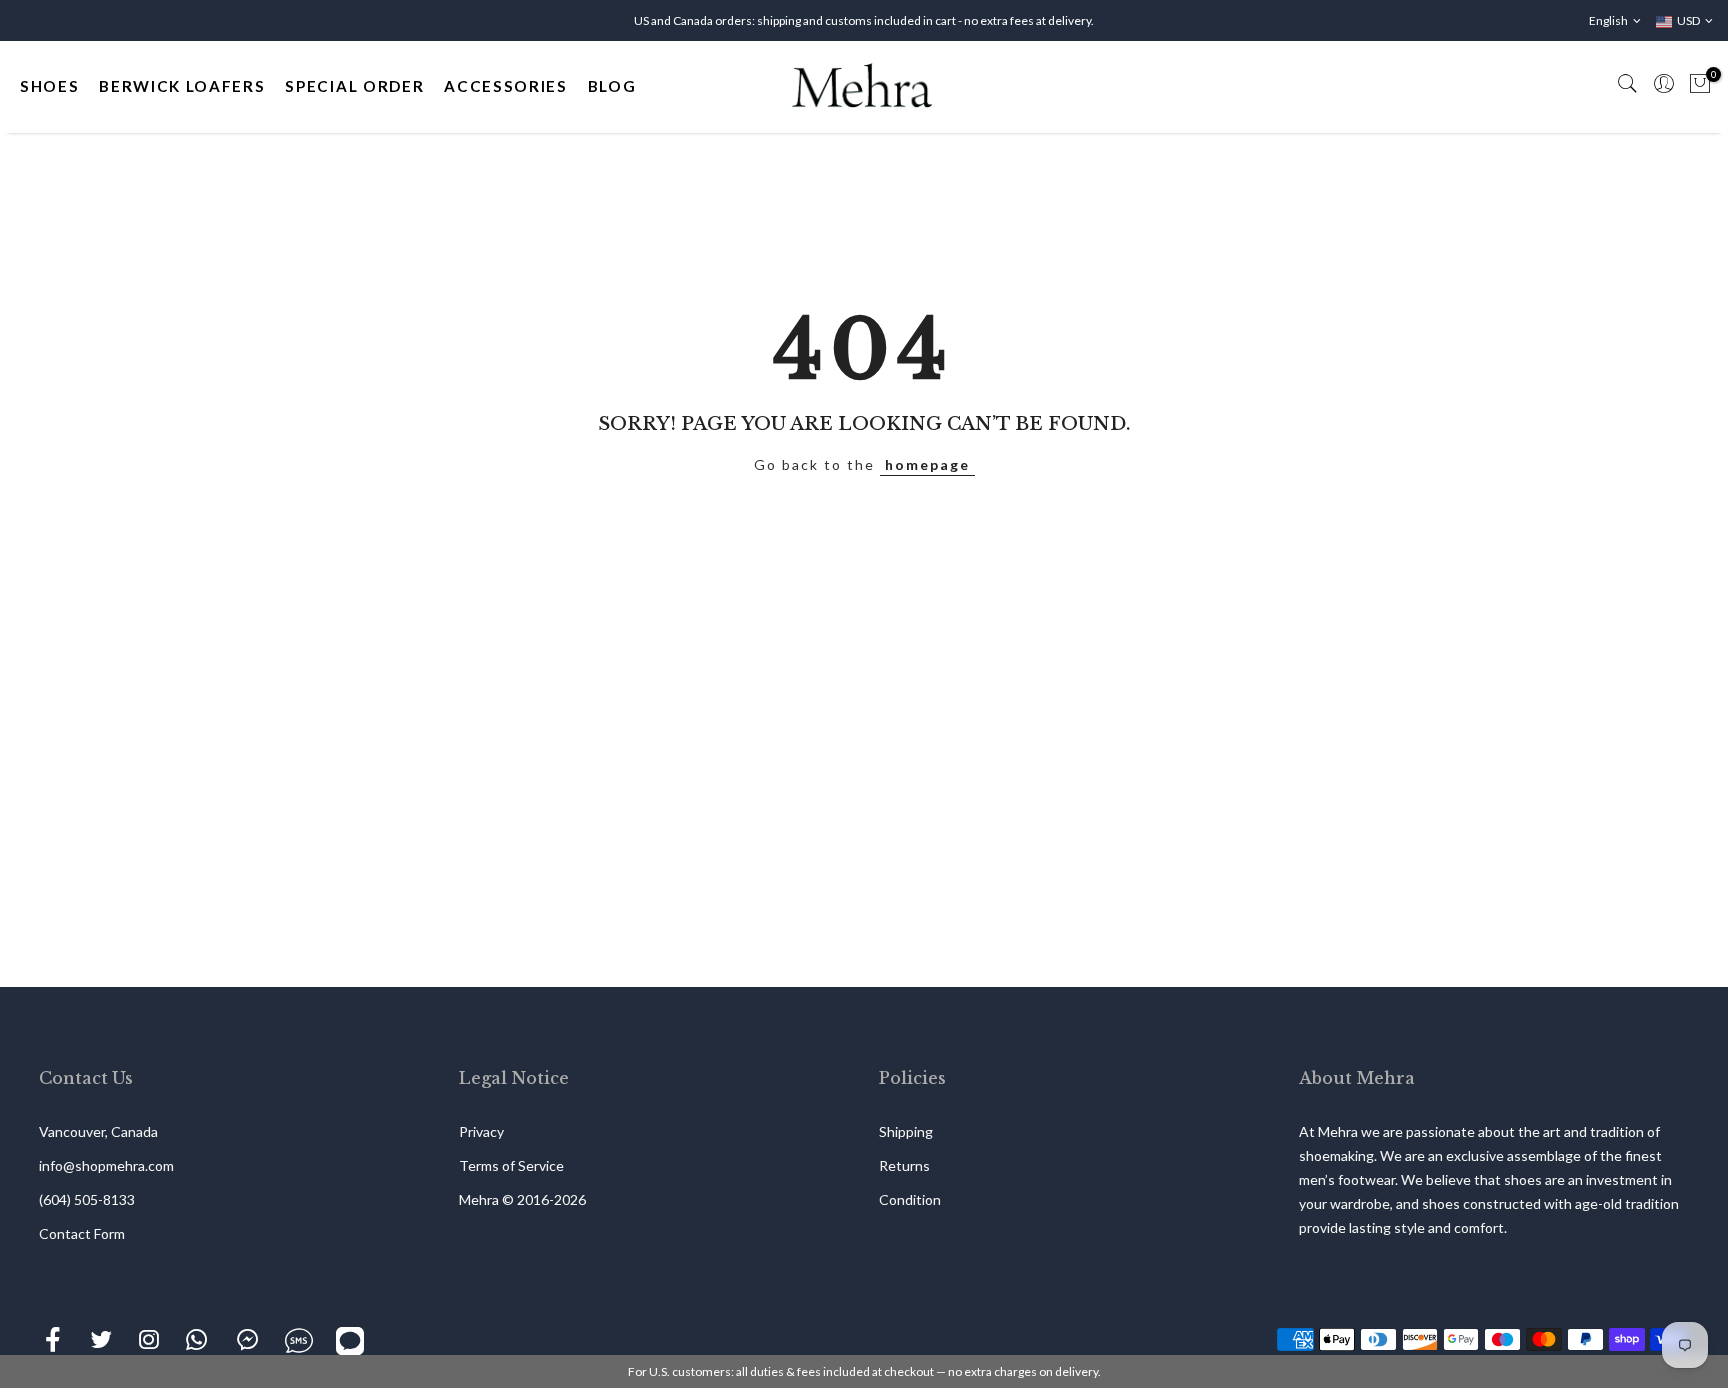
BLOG (612, 86)
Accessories (505, 86)
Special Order (354, 86)
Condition (910, 1199)
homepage (927, 464)
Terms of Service (511, 1165)
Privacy (481, 1131)
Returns (904, 1165)
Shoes (49, 86)
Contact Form (82, 1233)
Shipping (906, 1131)
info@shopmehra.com (106, 1165)
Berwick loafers (182, 86)
